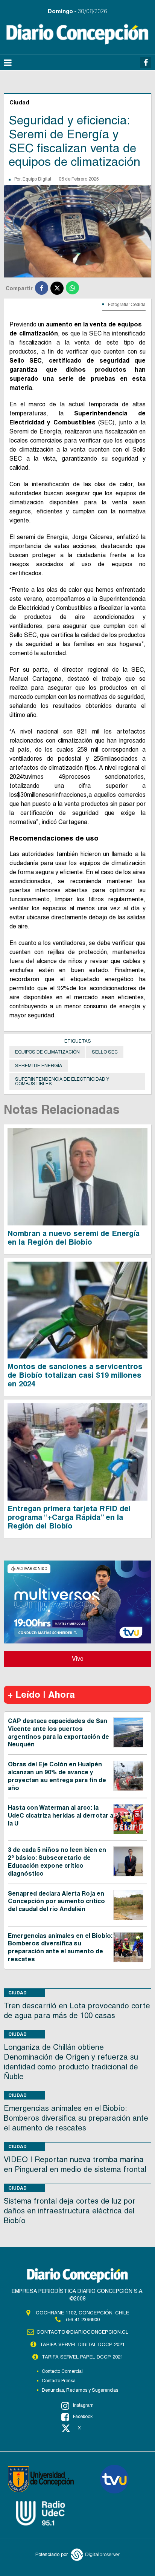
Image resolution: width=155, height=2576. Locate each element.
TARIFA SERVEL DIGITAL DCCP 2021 (82, 2344)
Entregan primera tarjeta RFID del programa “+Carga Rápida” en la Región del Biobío (69, 1517)
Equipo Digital (37, 179)
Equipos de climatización (47, 1052)
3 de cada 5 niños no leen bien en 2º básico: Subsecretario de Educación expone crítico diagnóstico (57, 1862)
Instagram (83, 2405)
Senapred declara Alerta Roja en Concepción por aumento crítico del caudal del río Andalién (56, 1901)
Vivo (78, 1659)
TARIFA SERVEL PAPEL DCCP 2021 (82, 2357)
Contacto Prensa (59, 2381)
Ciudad (17, 1993)
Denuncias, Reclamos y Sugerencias (80, 2390)
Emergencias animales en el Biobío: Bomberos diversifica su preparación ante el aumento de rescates (60, 1947)
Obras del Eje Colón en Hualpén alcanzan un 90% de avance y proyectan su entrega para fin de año (57, 1776)
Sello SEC (105, 1052)
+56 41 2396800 (82, 2319)
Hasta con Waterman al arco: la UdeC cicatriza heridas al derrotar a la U (61, 1816)
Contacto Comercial (62, 2371)
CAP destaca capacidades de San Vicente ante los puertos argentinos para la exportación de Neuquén (59, 1733)
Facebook (83, 2417)
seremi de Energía (39, 1066)
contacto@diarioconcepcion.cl (82, 2332)
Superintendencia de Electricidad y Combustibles (62, 1081)
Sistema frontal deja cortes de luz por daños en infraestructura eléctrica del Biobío (70, 2211)
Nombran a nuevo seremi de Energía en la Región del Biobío (74, 1238)
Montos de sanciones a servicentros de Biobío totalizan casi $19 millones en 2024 (75, 1375)
